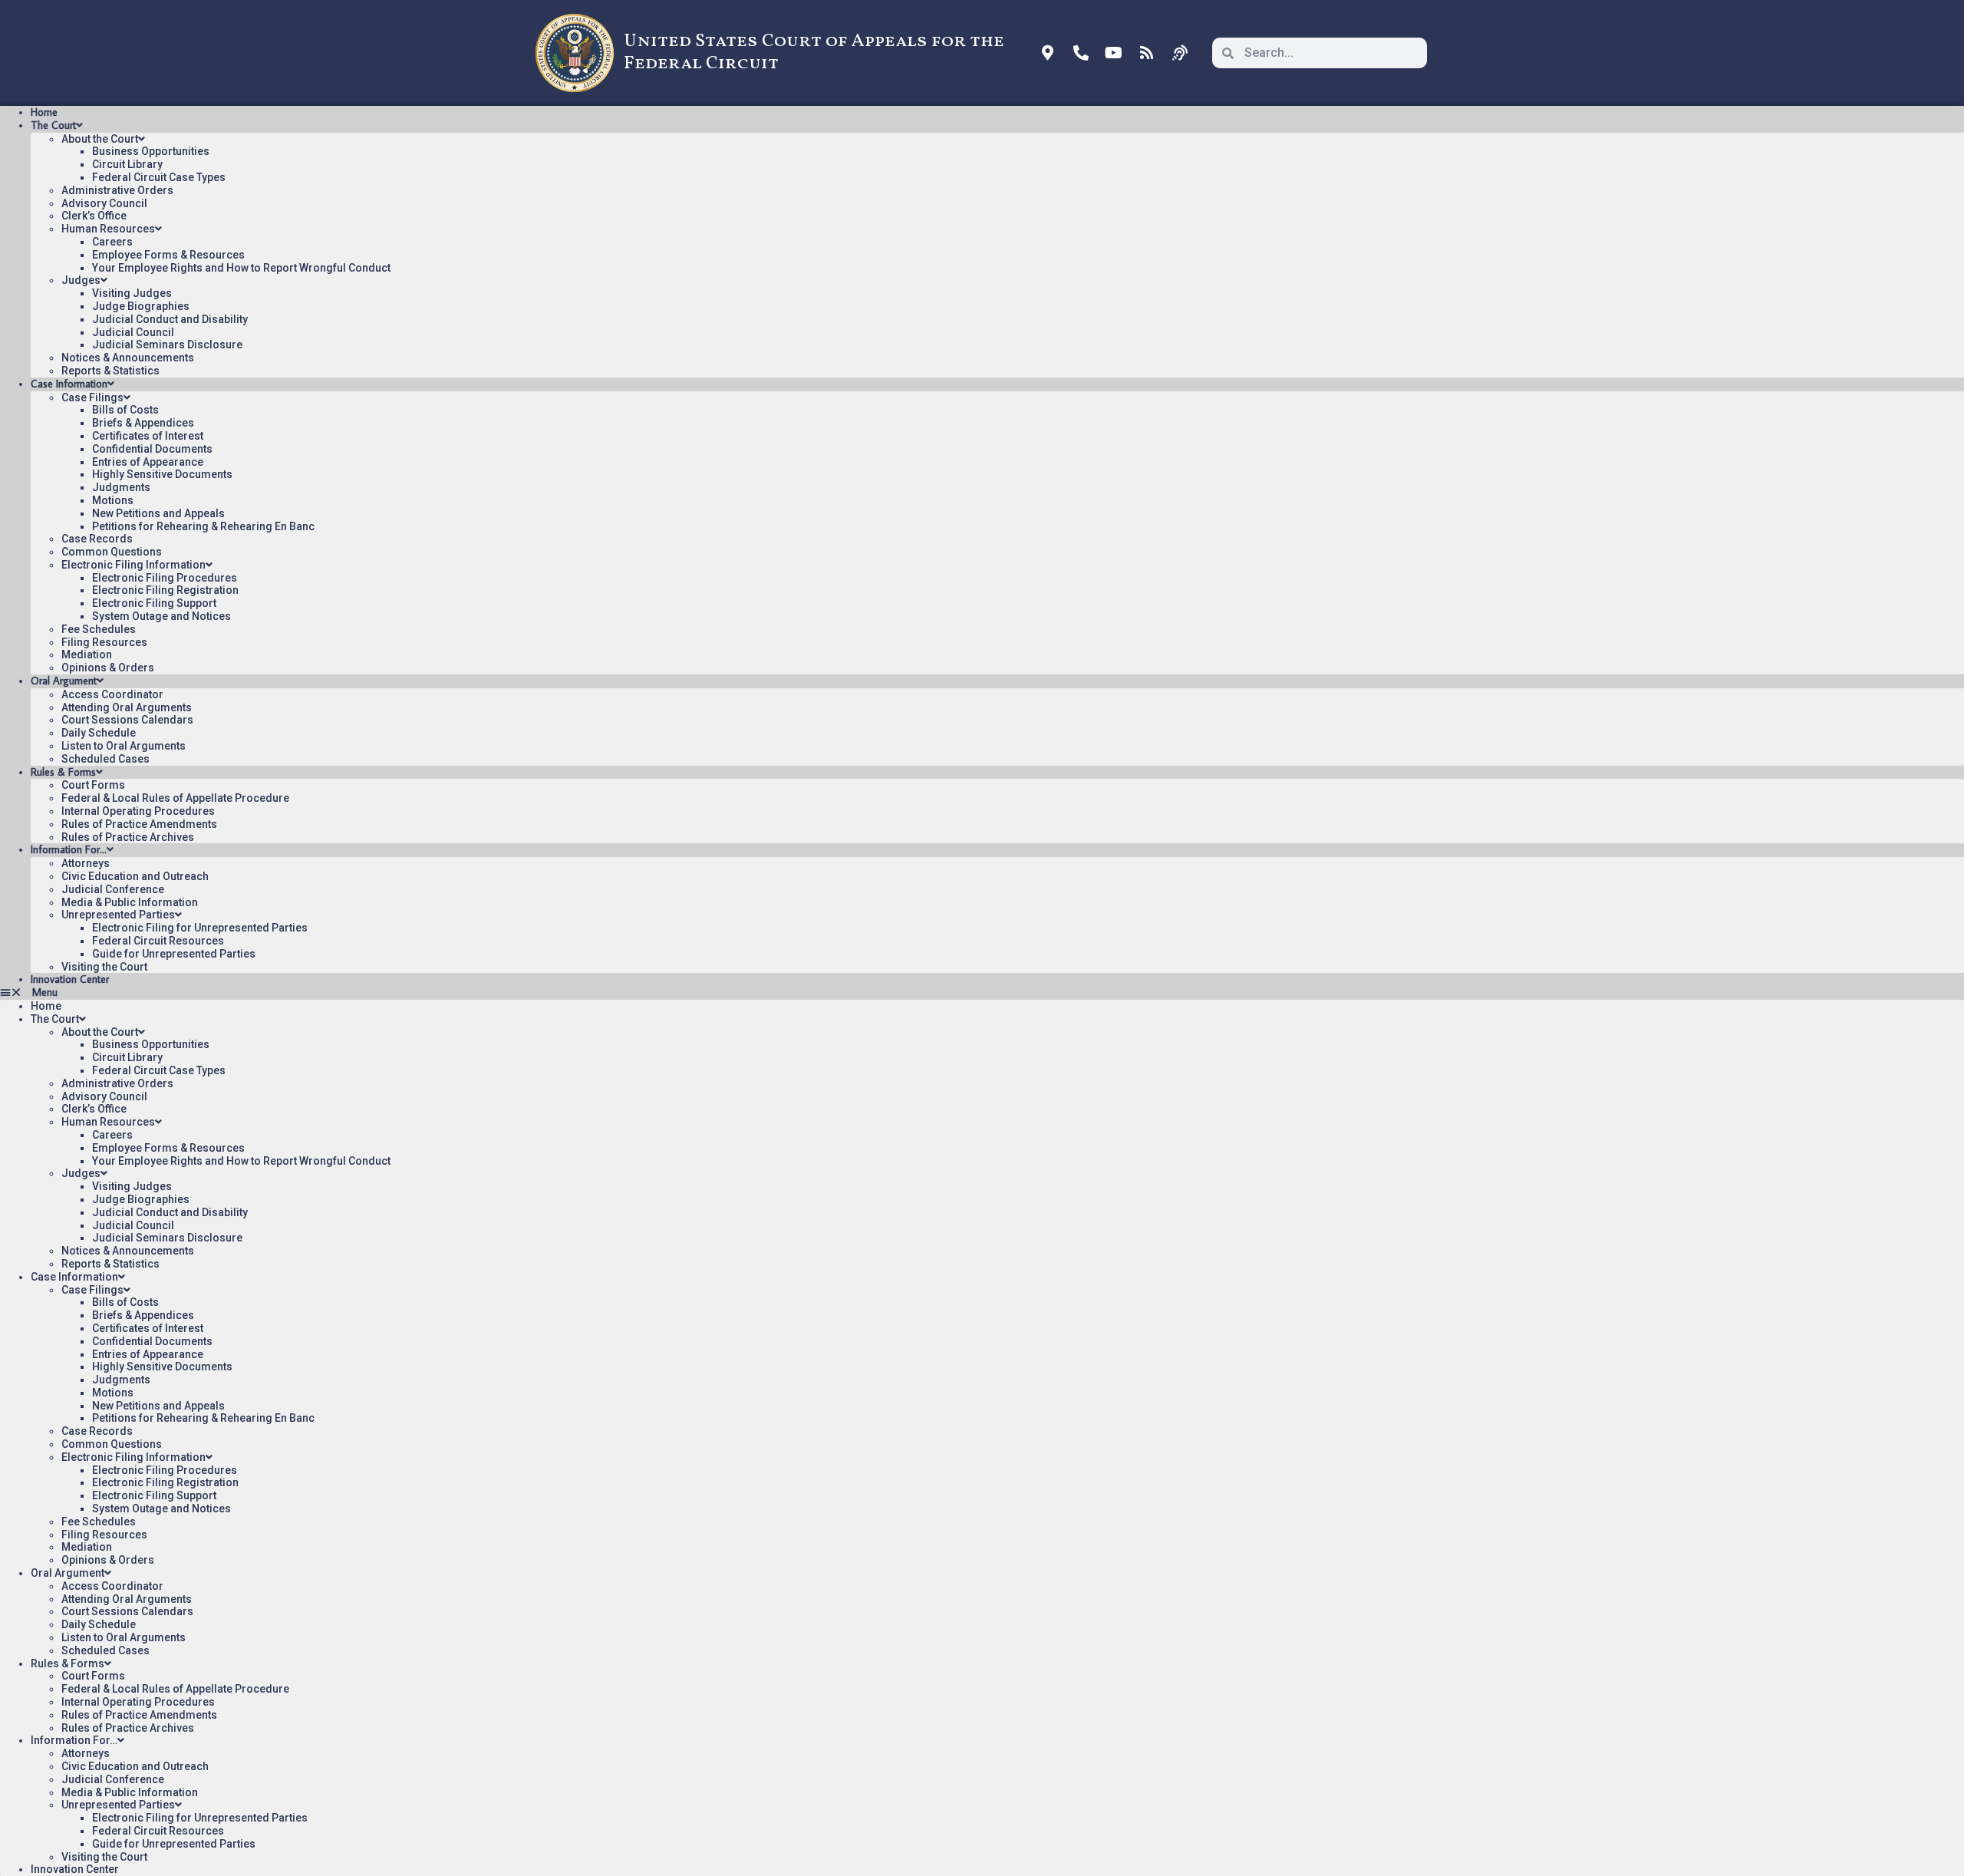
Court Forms (93, 785)
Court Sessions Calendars (127, 720)
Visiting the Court (104, 967)
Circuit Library (127, 164)
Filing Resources (104, 642)
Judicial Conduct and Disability (170, 319)
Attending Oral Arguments (127, 707)
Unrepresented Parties (118, 915)
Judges (81, 280)
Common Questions (112, 552)
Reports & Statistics (110, 371)
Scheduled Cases (105, 759)
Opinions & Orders (108, 668)
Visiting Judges (132, 293)
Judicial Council (133, 332)
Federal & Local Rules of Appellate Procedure (175, 798)
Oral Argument (64, 681)
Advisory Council (104, 203)
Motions (113, 500)
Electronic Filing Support (154, 603)
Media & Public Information (130, 902)
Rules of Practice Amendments (139, 824)
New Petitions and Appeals (158, 513)
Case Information (69, 384)
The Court (53, 125)
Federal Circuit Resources (158, 941)
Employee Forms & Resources (168, 255)
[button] (982, 992)
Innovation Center (70, 979)
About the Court (100, 139)
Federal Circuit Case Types (159, 177)
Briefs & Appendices (143, 423)
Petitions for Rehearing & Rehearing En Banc (203, 526)
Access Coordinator (112, 694)
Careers (112, 242)
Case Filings (92, 397)
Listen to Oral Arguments (124, 746)
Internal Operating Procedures (138, 811)
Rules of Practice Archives (128, 837)
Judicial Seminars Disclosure (167, 345)
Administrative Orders (117, 190)
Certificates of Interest (148, 436)
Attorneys (86, 863)
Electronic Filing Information (133, 565)
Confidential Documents (152, 449)
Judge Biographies (141, 306)
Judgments (121, 487)
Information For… (69, 849)
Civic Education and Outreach (135, 876)
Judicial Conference (113, 889)
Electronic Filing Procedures (165, 578)
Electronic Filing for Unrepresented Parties (200, 928)
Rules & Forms (63, 772)
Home (44, 112)
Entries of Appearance (148, 462)
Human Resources (108, 229)
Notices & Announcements (128, 358)
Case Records (97, 539)
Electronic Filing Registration (165, 590)
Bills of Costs (125, 410)
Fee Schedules (99, 629)
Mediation (87, 654)
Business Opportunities (151, 151)
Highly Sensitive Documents (162, 474)
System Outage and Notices (161, 616)
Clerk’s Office (94, 216)
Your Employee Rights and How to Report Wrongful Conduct (241, 268)
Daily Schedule (99, 733)
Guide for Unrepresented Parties (174, 954)
